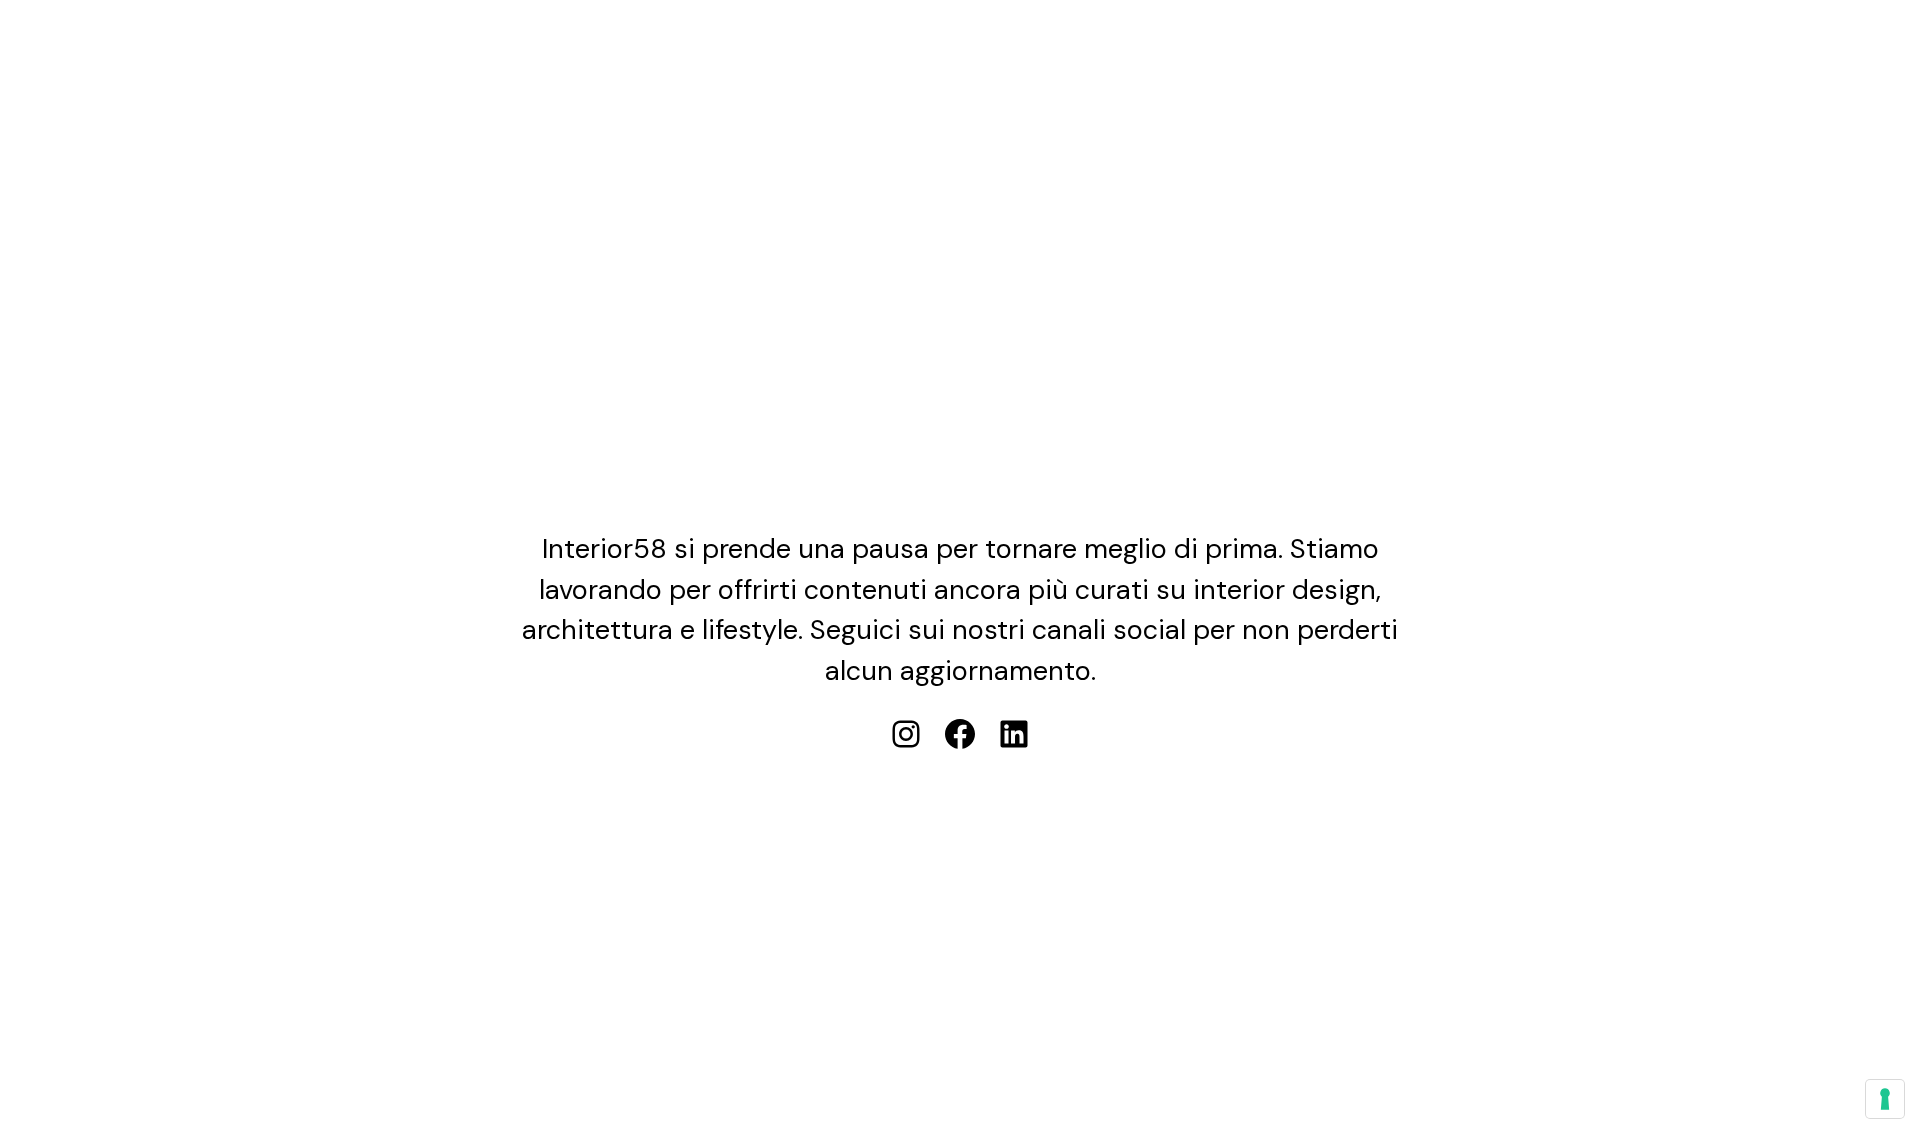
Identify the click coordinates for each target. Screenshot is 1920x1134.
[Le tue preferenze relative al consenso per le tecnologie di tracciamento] (1885, 1099)
